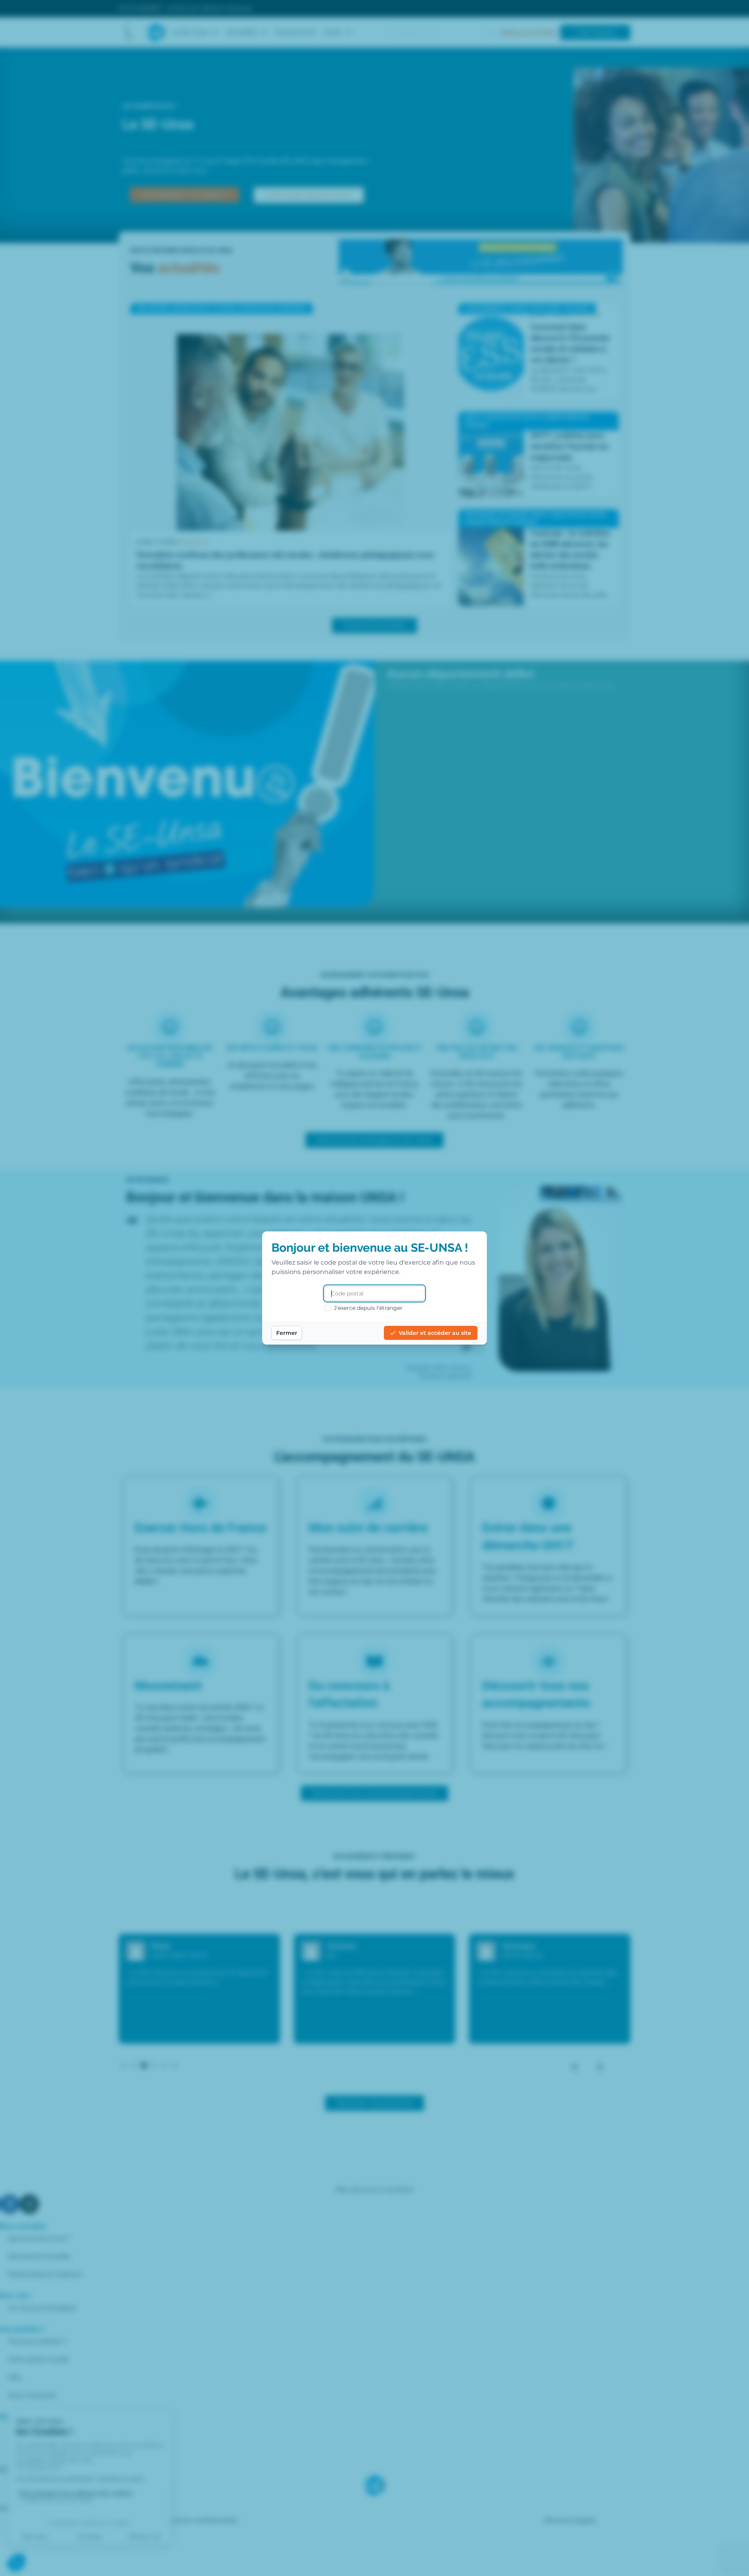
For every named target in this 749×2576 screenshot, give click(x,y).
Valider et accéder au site (435, 1333)
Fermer (287, 1333)
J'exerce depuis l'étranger (368, 1308)
